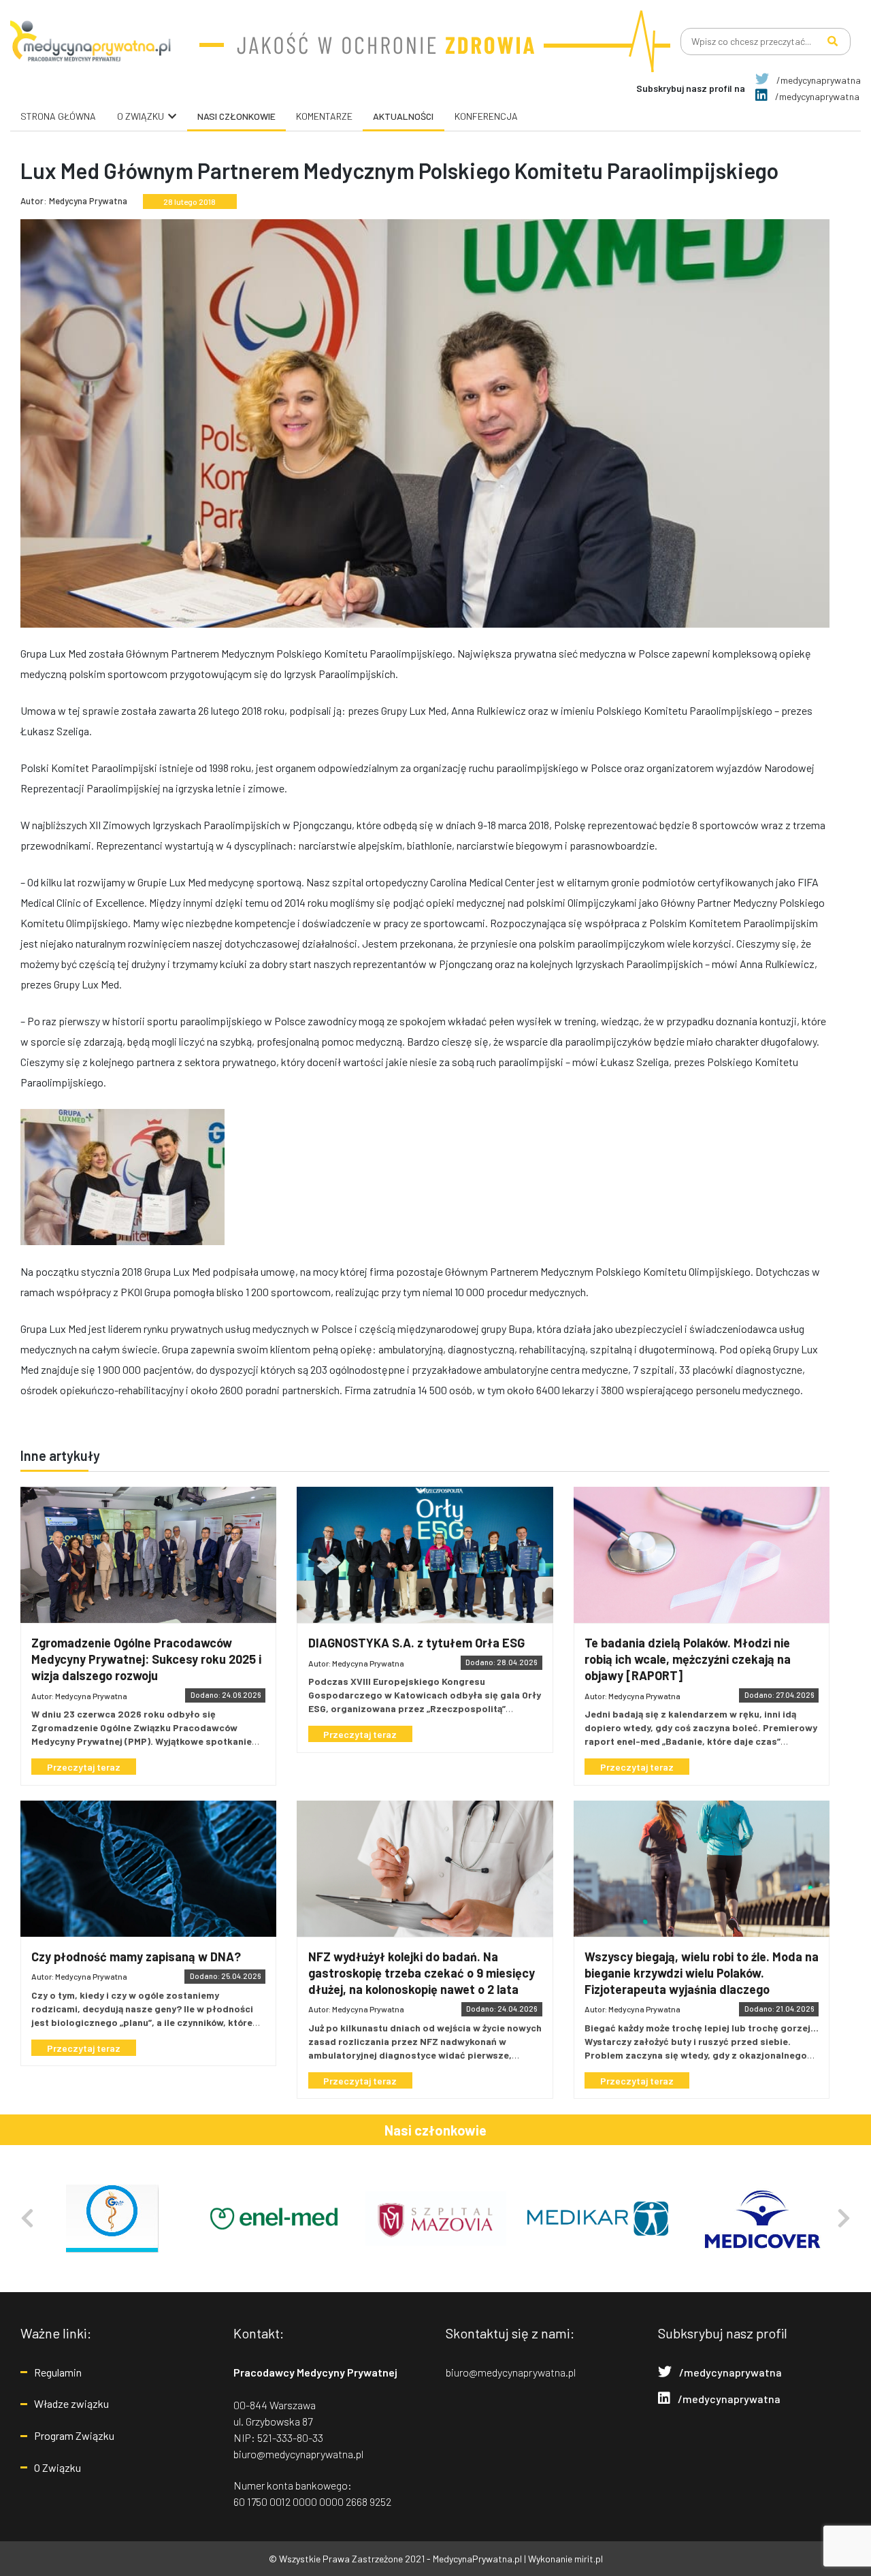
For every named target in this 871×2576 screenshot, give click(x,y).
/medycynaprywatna (818, 80)
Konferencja (486, 116)
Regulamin (58, 2372)
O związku (141, 116)
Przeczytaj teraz (84, 1767)
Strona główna (58, 116)
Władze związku (71, 2403)
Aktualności (403, 116)
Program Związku (74, 2435)
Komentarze (324, 116)
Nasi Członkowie (236, 116)
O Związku (57, 2467)
